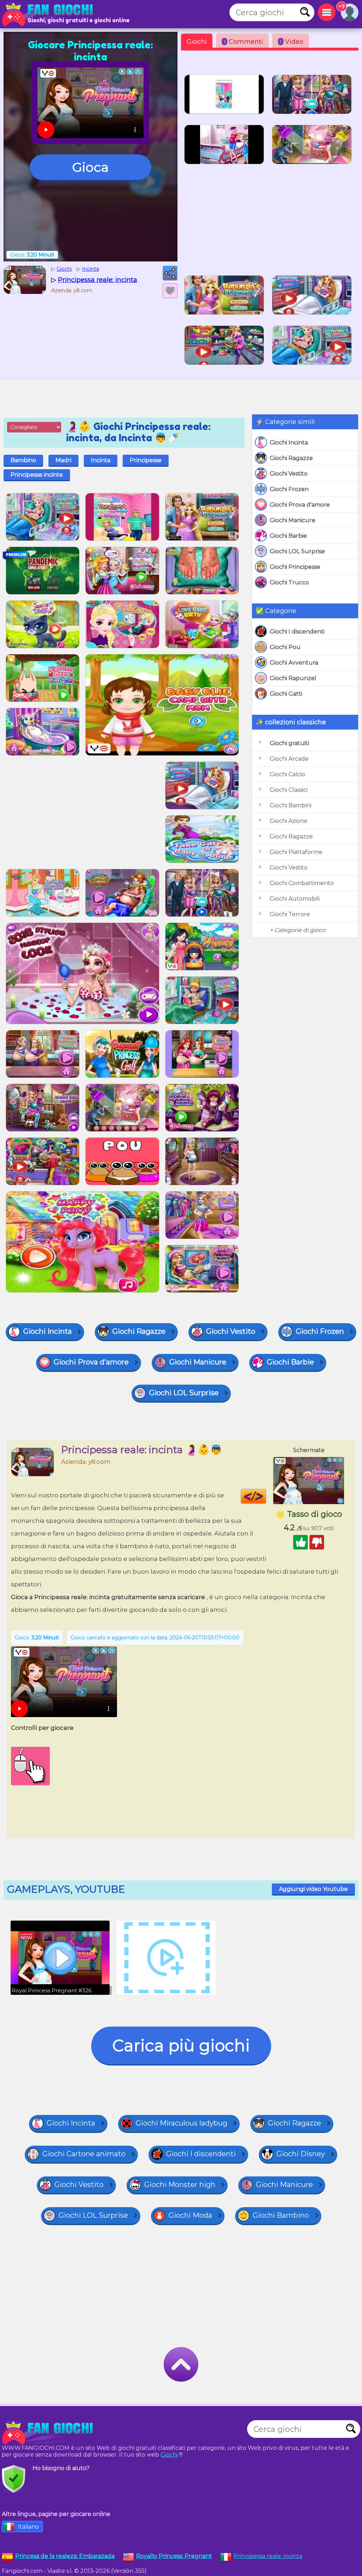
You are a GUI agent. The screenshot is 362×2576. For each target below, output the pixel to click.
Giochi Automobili (295, 899)
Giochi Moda (190, 2215)
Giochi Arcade (289, 759)
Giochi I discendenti (297, 632)
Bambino (23, 460)
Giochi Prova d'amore (300, 505)
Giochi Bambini (291, 805)
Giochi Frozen (289, 489)
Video (292, 42)
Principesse (146, 460)
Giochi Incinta (289, 443)
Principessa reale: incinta (268, 2556)
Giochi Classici (289, 790)
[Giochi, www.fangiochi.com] (49, 14)
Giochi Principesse (295, 567)
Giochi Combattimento (302, 883)
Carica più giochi (181, 2046)
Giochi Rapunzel (293, 678)
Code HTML (266, 1496)
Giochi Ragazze (291, 458)
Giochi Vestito (289, 474)
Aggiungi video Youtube (313, 1889)
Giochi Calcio (287, 774)
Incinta (101, 460)
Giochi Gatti (286, 694)
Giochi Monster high (180, 2185)
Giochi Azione (289, 821)
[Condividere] (170, 273)
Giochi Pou (285, 647)
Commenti (243, 42)
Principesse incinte (37, 475)
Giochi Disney (301, 2154)
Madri (63, 460)
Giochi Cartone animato (84, 2154)
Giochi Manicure (293, 520)
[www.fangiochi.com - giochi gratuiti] (49, 2433)
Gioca (90, 167)
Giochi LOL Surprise (297, 551)
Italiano (28, 2527)
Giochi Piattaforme (296, 852)
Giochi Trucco (289, 582)
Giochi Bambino (281, 2215)
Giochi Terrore (290, 914)
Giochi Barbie (288, 536)
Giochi (197, 42)
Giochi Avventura (294, 663)
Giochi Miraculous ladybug (182, 2123)
